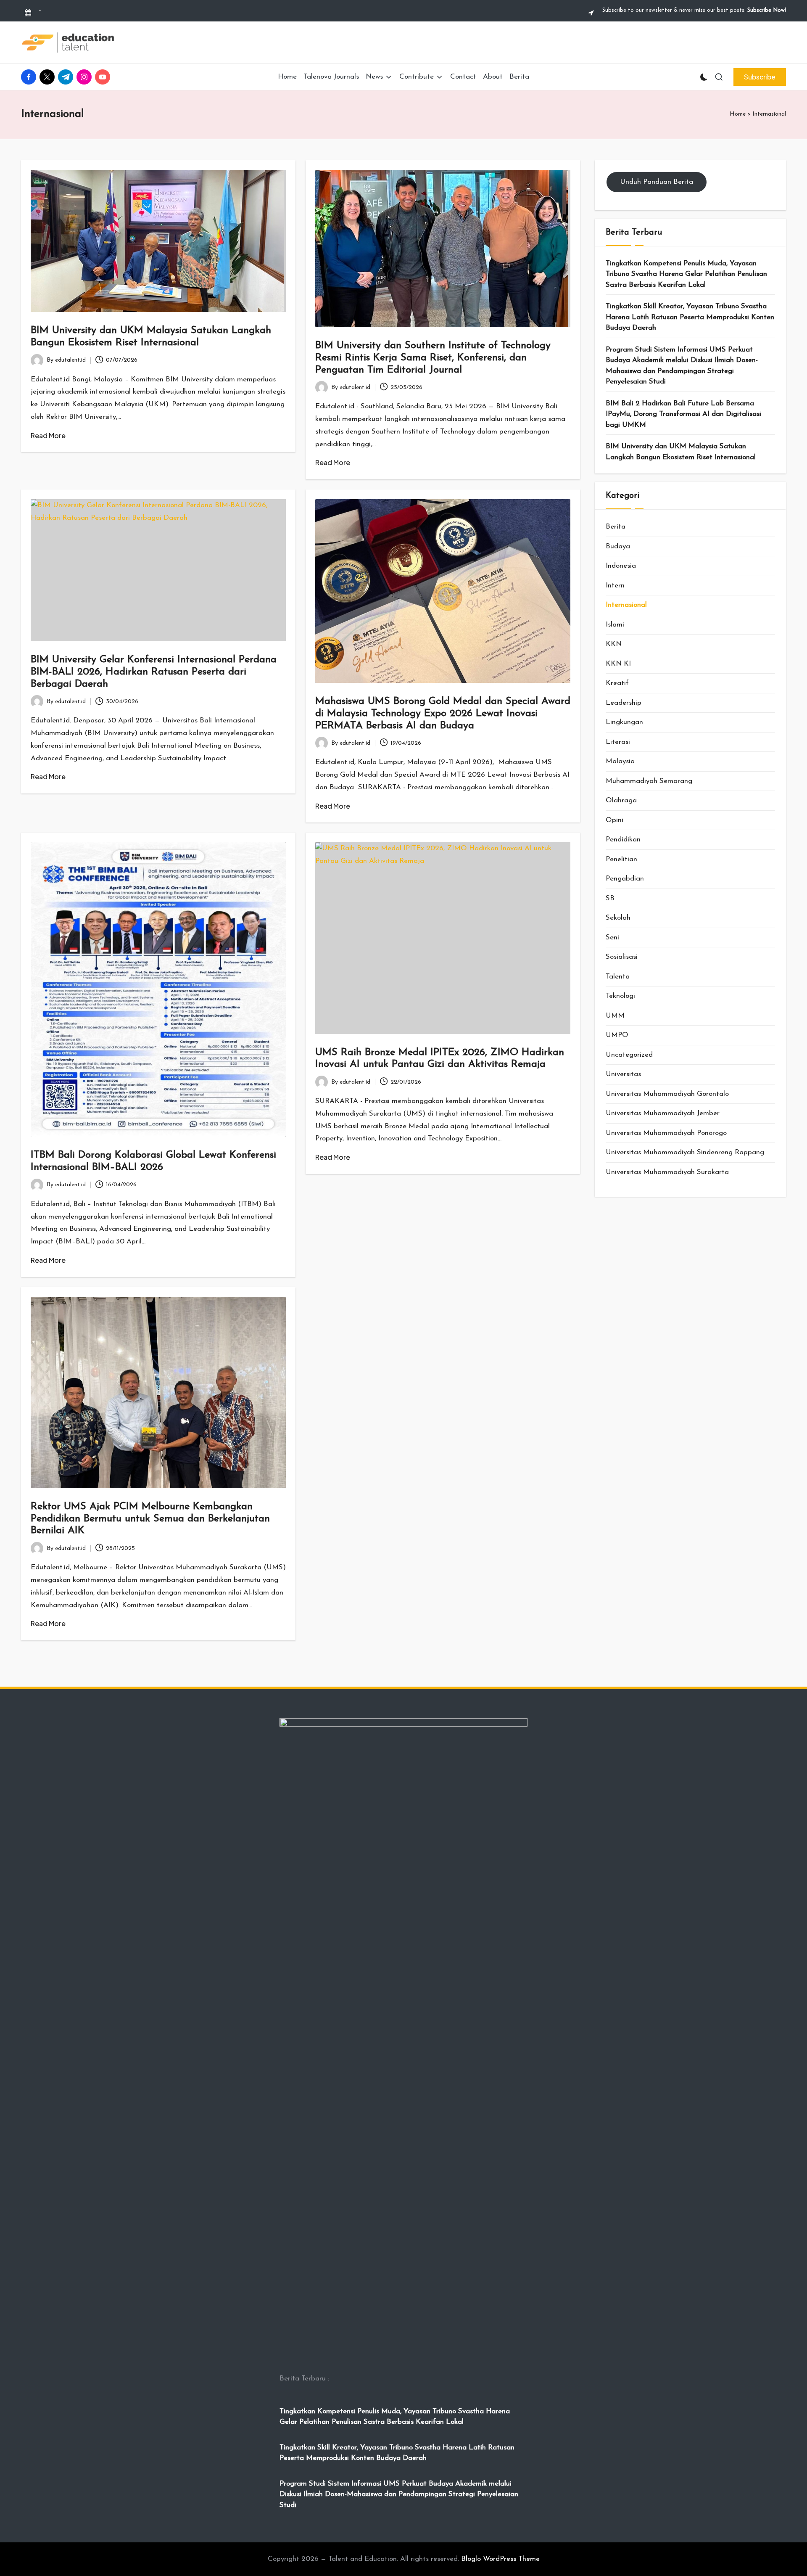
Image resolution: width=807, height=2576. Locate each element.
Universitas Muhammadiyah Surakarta (667, 1172)
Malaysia (620, 761)
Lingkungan (624, 722)
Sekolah (618, 918)
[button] (760, 77)
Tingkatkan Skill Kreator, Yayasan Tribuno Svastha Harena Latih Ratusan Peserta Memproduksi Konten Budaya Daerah (690, 317)
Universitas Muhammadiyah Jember (663, 1113)
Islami (615, 625)
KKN (614, 644)
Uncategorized (629, 1055)
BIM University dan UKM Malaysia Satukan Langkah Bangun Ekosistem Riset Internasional (681, 452)
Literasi (618, 742)
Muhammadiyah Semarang (649, 781)
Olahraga (621, 800)
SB (610, 898)
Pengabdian (625, 879)
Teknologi (620, 996)
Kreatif (617, 683)
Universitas (623, 1074)
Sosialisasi (622, 957)
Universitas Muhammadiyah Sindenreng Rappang (685, 1152)
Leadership (624, 703)
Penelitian (621, 859)
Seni (612, 938)
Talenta (618, 977)
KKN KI (618, 664)
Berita (616, 527)
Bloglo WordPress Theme (500, 2559)
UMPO (617, 1035)
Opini (614, 820)
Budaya (618, 546)
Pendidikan (623, 840)
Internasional (626, 605)
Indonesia (621, 566)
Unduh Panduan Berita (657, 182)
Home (738, 114)
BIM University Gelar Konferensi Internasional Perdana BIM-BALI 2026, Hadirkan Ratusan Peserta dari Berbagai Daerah (154, 672)
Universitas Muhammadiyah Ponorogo (666, 1133)
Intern (615, 586)
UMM (615, 1016)
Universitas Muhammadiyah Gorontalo (667, 1094)
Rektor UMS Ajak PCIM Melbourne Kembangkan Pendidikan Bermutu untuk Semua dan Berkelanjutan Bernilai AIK (150, 1519)
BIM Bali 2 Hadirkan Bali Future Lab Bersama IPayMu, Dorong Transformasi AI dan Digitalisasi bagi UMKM (683, 414)
